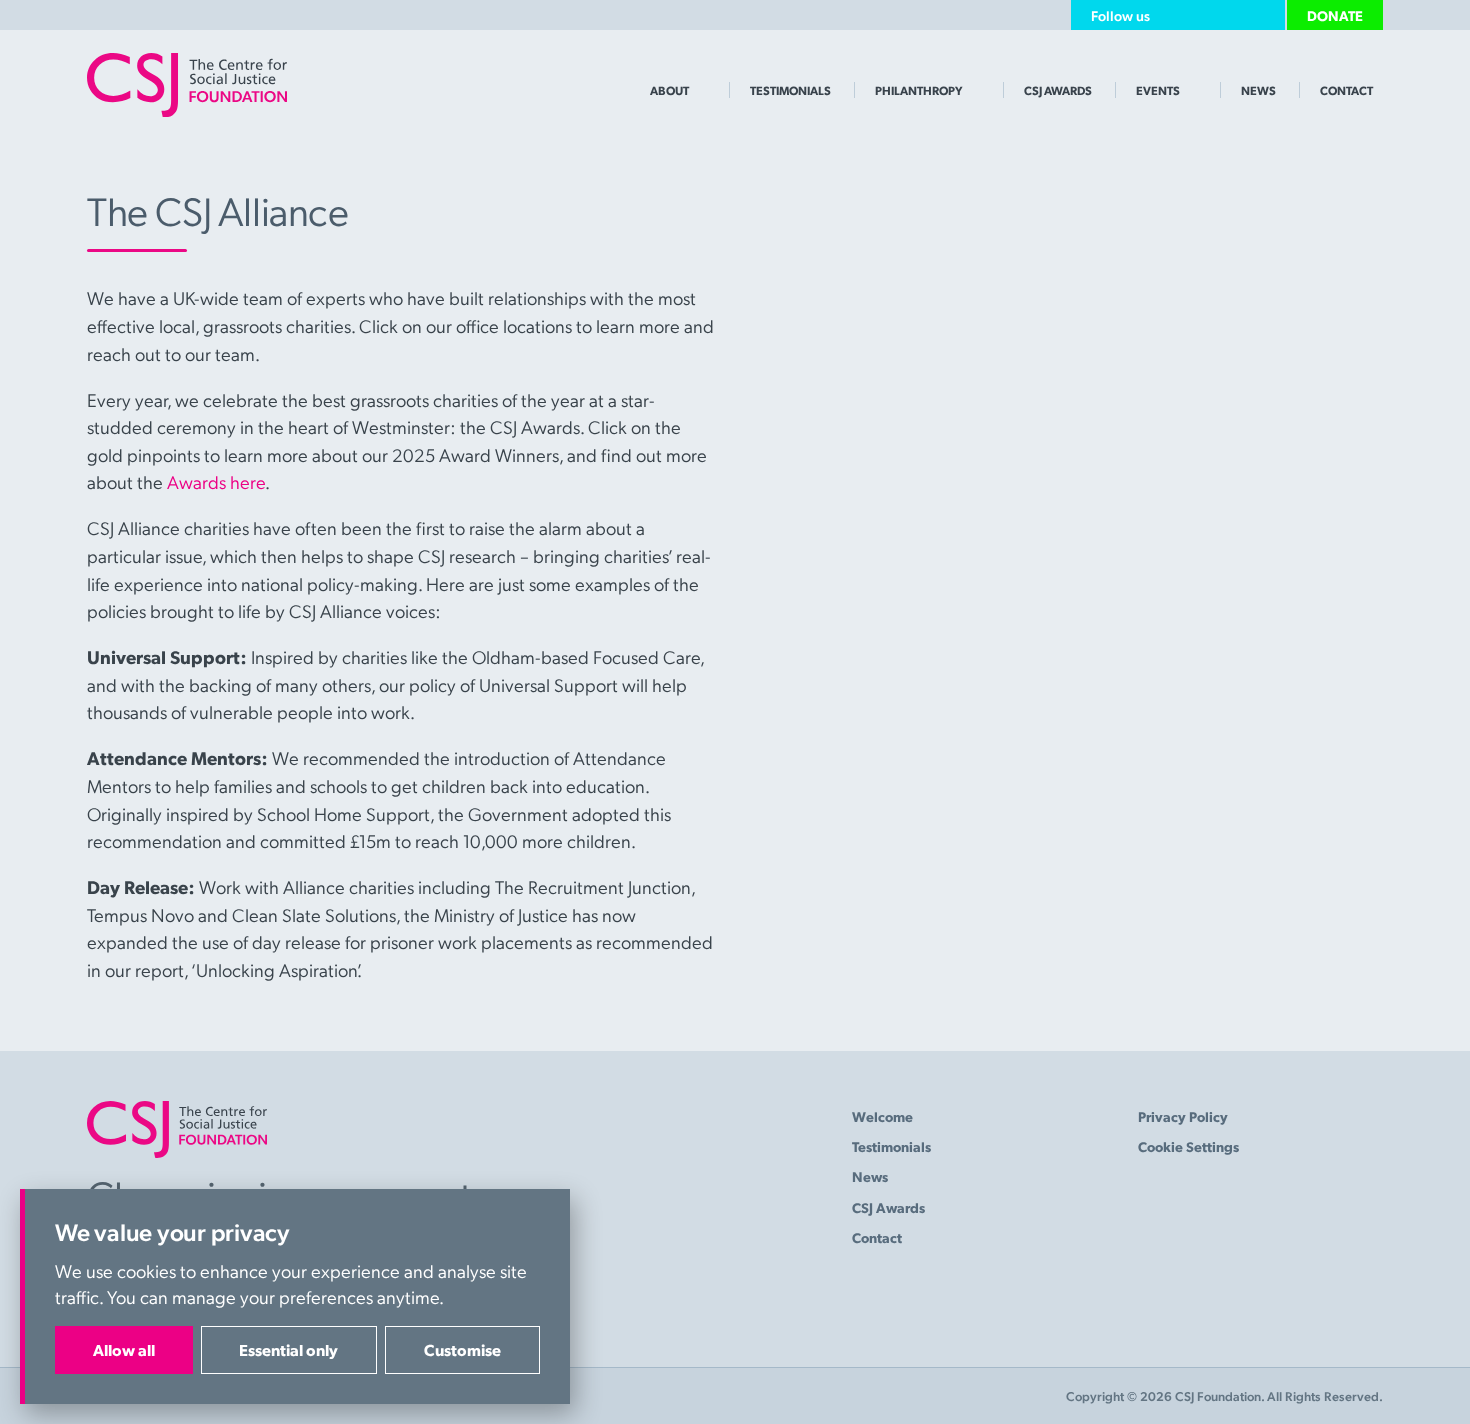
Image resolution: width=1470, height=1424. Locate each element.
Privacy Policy (1183, 1116)
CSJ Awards (1058, 90)
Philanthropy (919, 90)
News (1258, 90)
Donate (1335, 15)
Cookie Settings (1188, 1146)
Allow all (124, 1349)
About (669, 90)
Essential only (288, 1349)
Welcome (882, 1116)
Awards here (216, 481)
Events (1158, 90)
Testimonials (790, 90)
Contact (1346, 90)
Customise (462, 1349)
